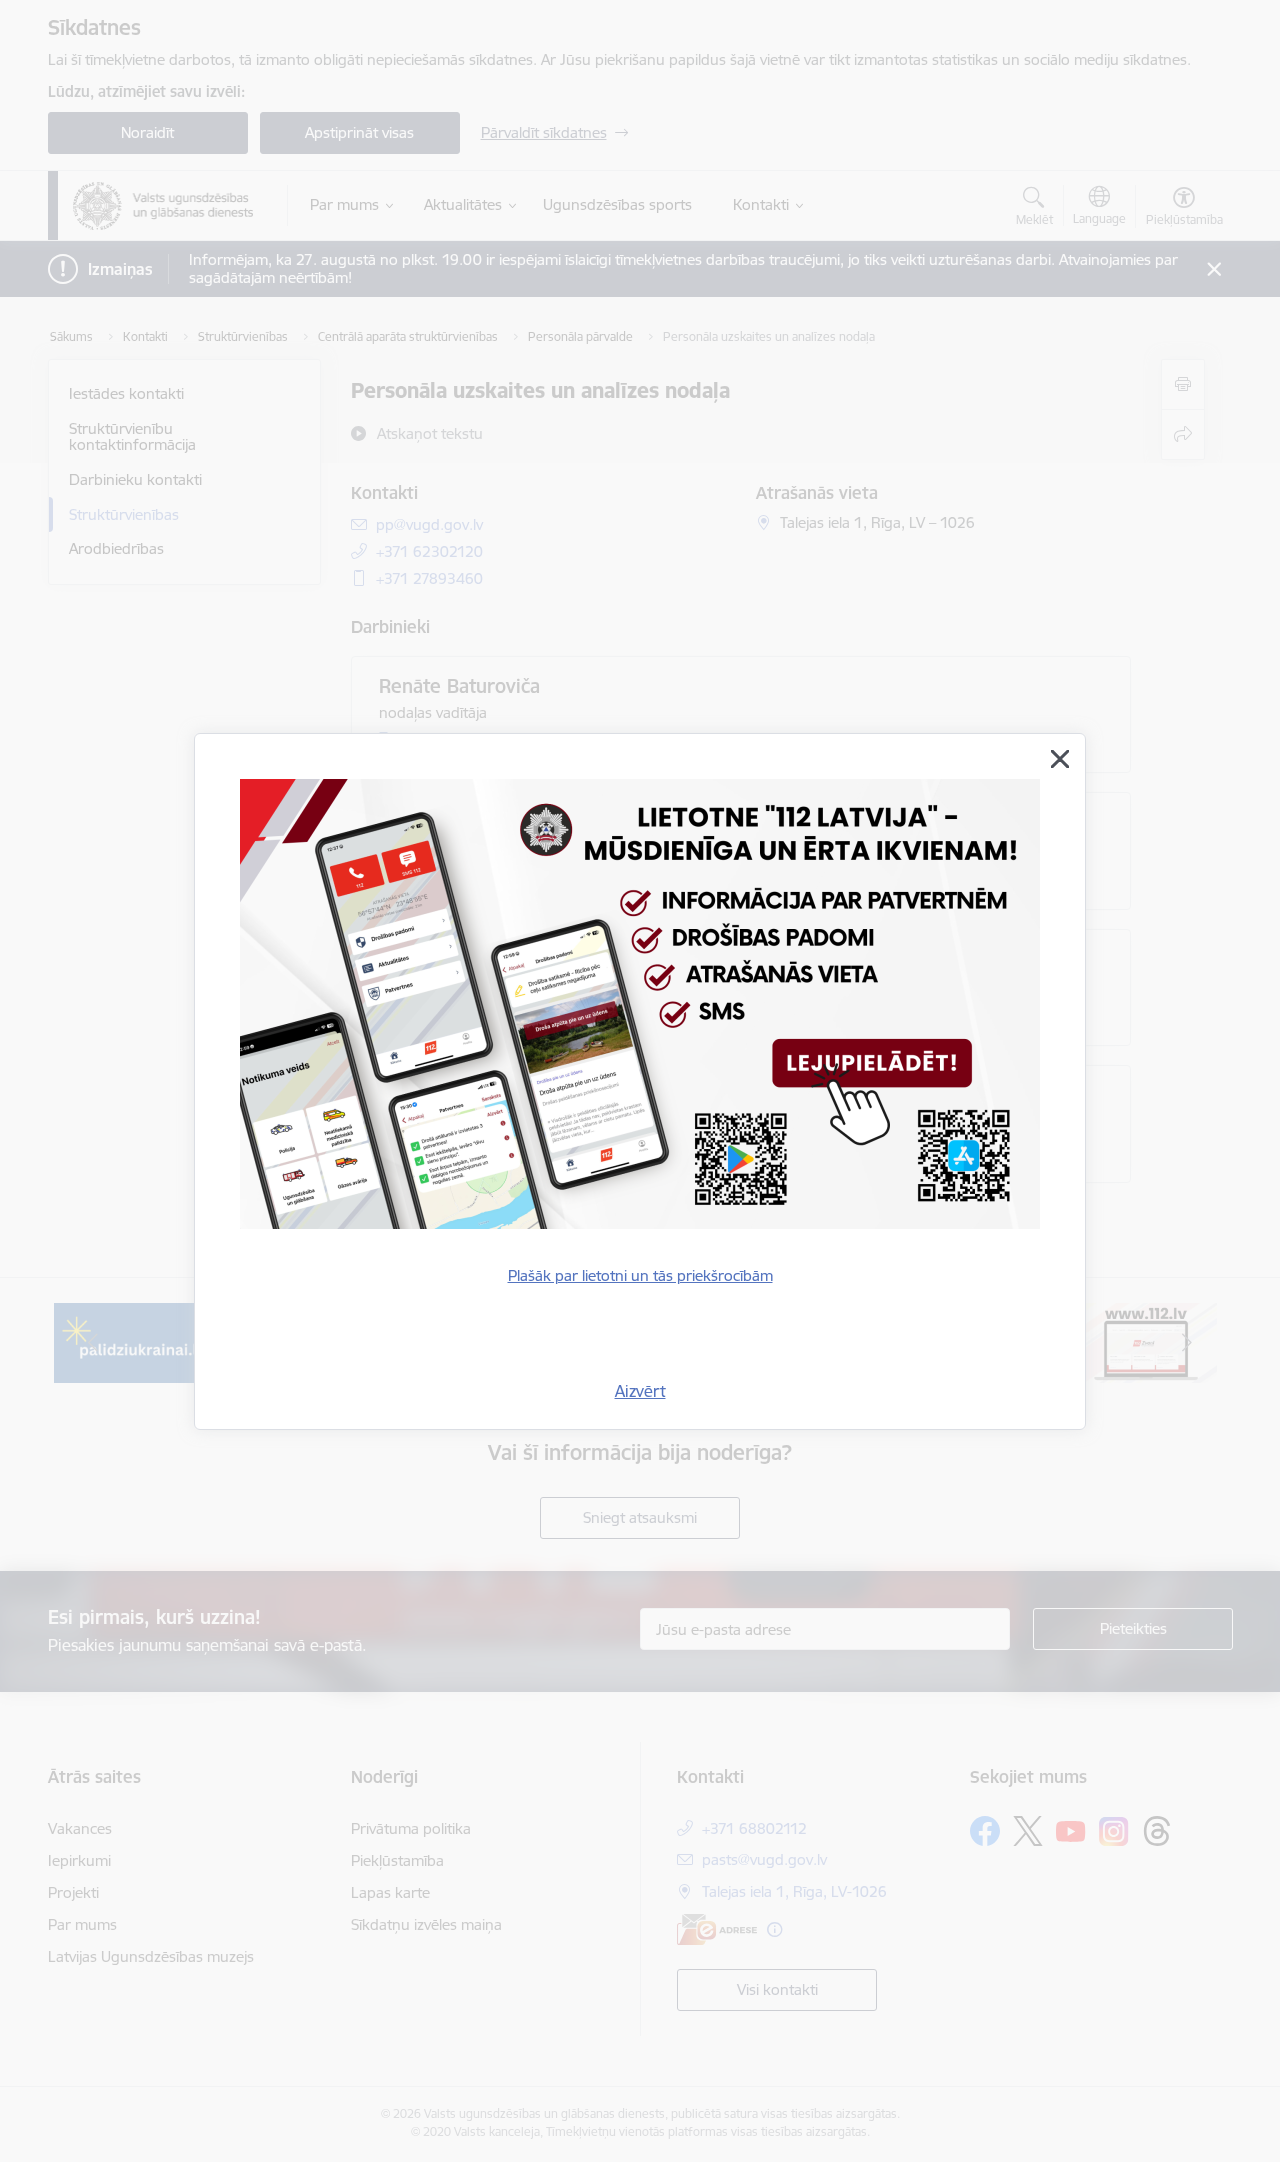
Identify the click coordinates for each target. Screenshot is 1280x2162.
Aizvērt (640, 1391)
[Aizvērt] (1060, 759)
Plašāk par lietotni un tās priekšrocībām (640, 1275)
